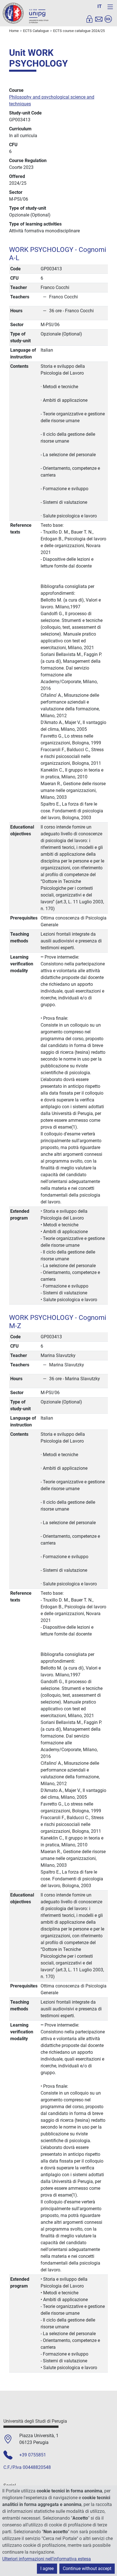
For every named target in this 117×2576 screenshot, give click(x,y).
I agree (47, 2568)
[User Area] (89, 19)
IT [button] (100, 6)
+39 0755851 (33, 2455)
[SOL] (108, 19)
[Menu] (110, 7)
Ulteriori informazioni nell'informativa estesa (47, 2559)
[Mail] (99, 19)
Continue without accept (87, 2568)
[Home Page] (26, 13)
